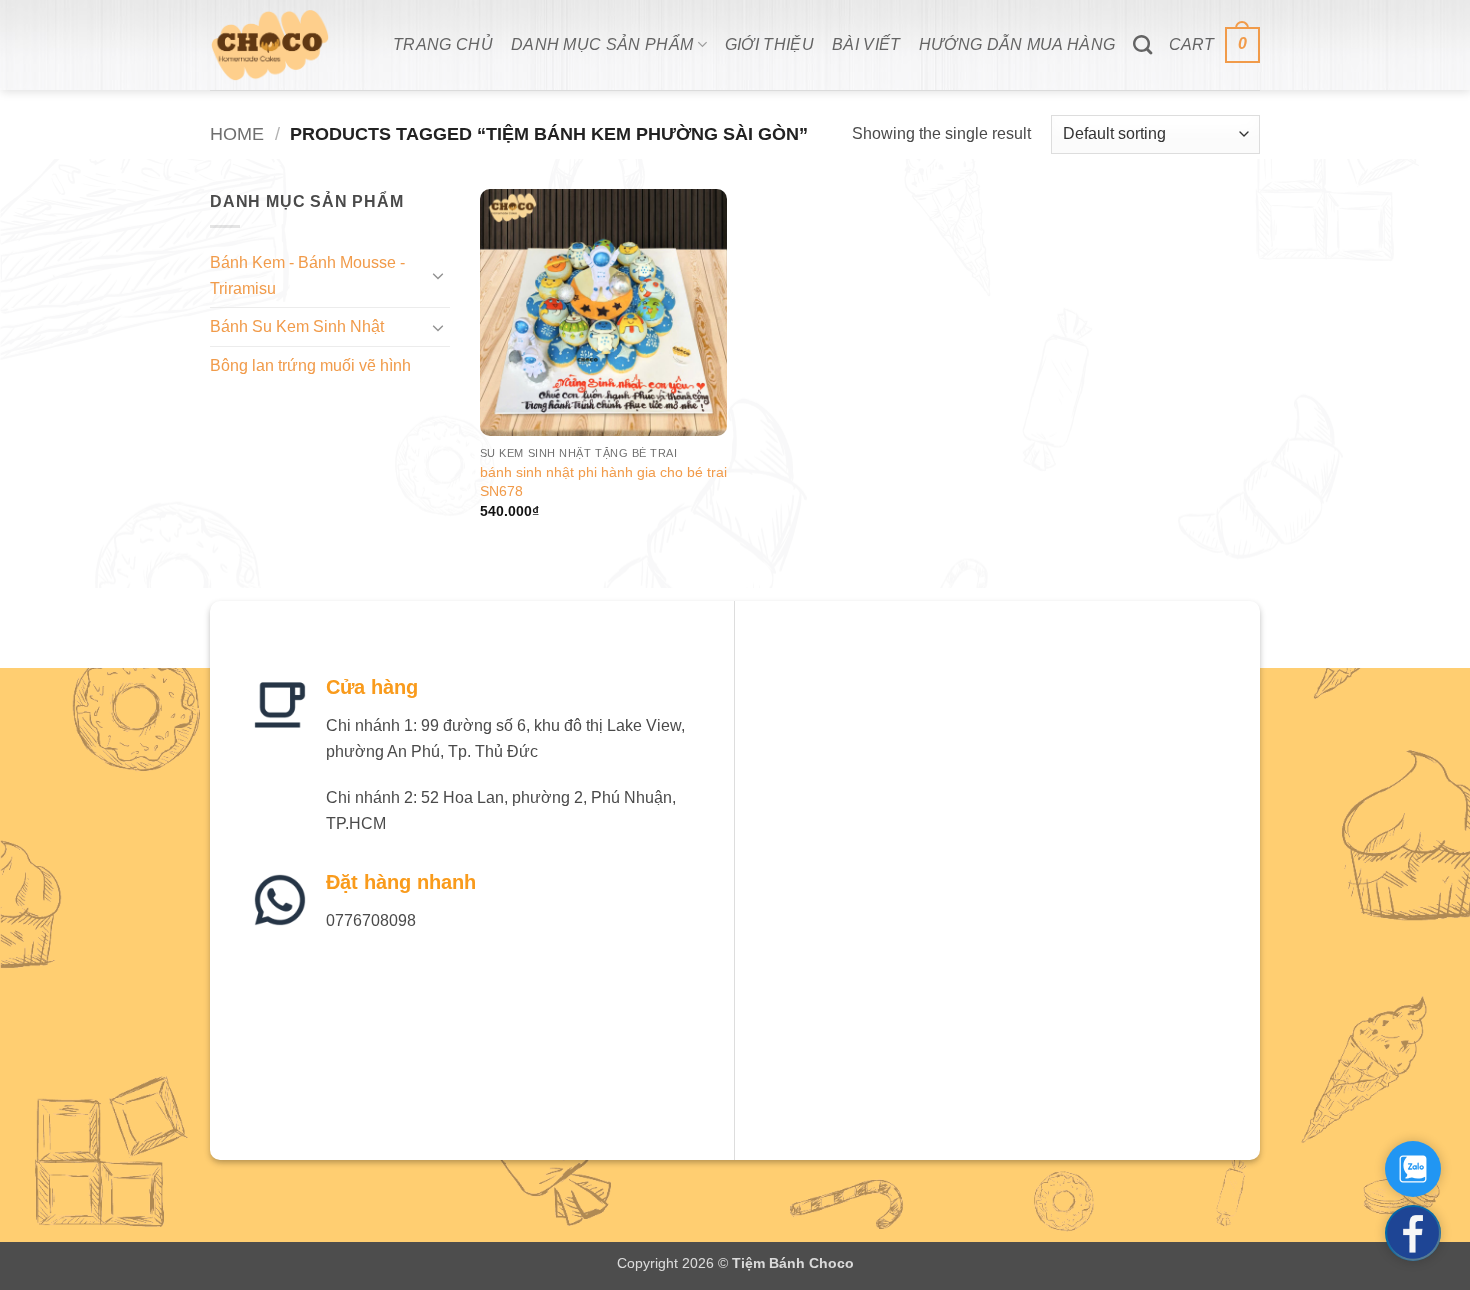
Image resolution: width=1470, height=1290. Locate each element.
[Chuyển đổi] (438, 275)
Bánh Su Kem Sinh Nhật (297, 326)
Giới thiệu (769, 44)
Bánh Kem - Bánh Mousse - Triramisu (307, 275)
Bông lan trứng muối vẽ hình (310, 365)
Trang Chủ (443, 44)
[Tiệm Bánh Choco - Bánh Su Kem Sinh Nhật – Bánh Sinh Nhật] (286, 45)
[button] (1214, 45)
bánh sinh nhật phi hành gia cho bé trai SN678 (603, 481)
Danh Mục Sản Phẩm (602, 44)
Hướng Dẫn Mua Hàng (1017, 44)
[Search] (1142, 44)
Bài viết (866, 44)
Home (237, 133)
